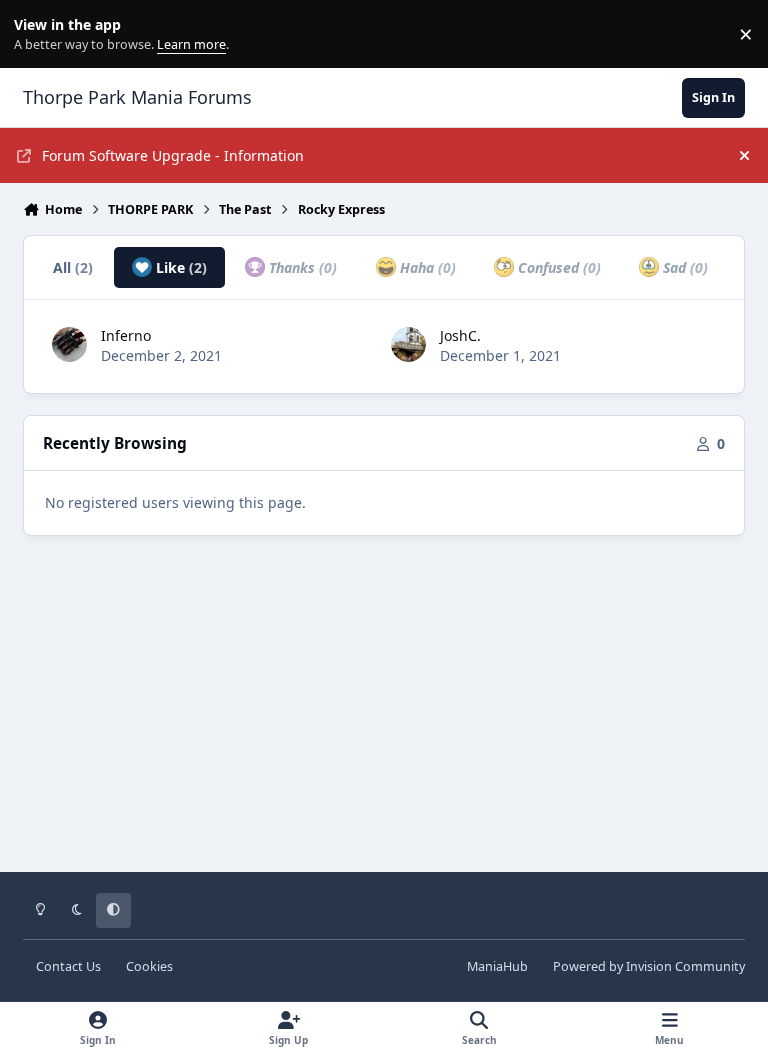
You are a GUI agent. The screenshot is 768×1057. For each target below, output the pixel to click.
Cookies (149, 966)
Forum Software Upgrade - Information (173, 155)
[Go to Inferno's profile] (69, 344)
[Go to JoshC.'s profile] (408, 344)
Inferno (126, 335)
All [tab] (73, 267)
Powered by (649, 966)
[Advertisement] (384, 718)
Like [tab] (179, 267)
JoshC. (460, 335)
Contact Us (68, 966)
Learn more (38, 34)
